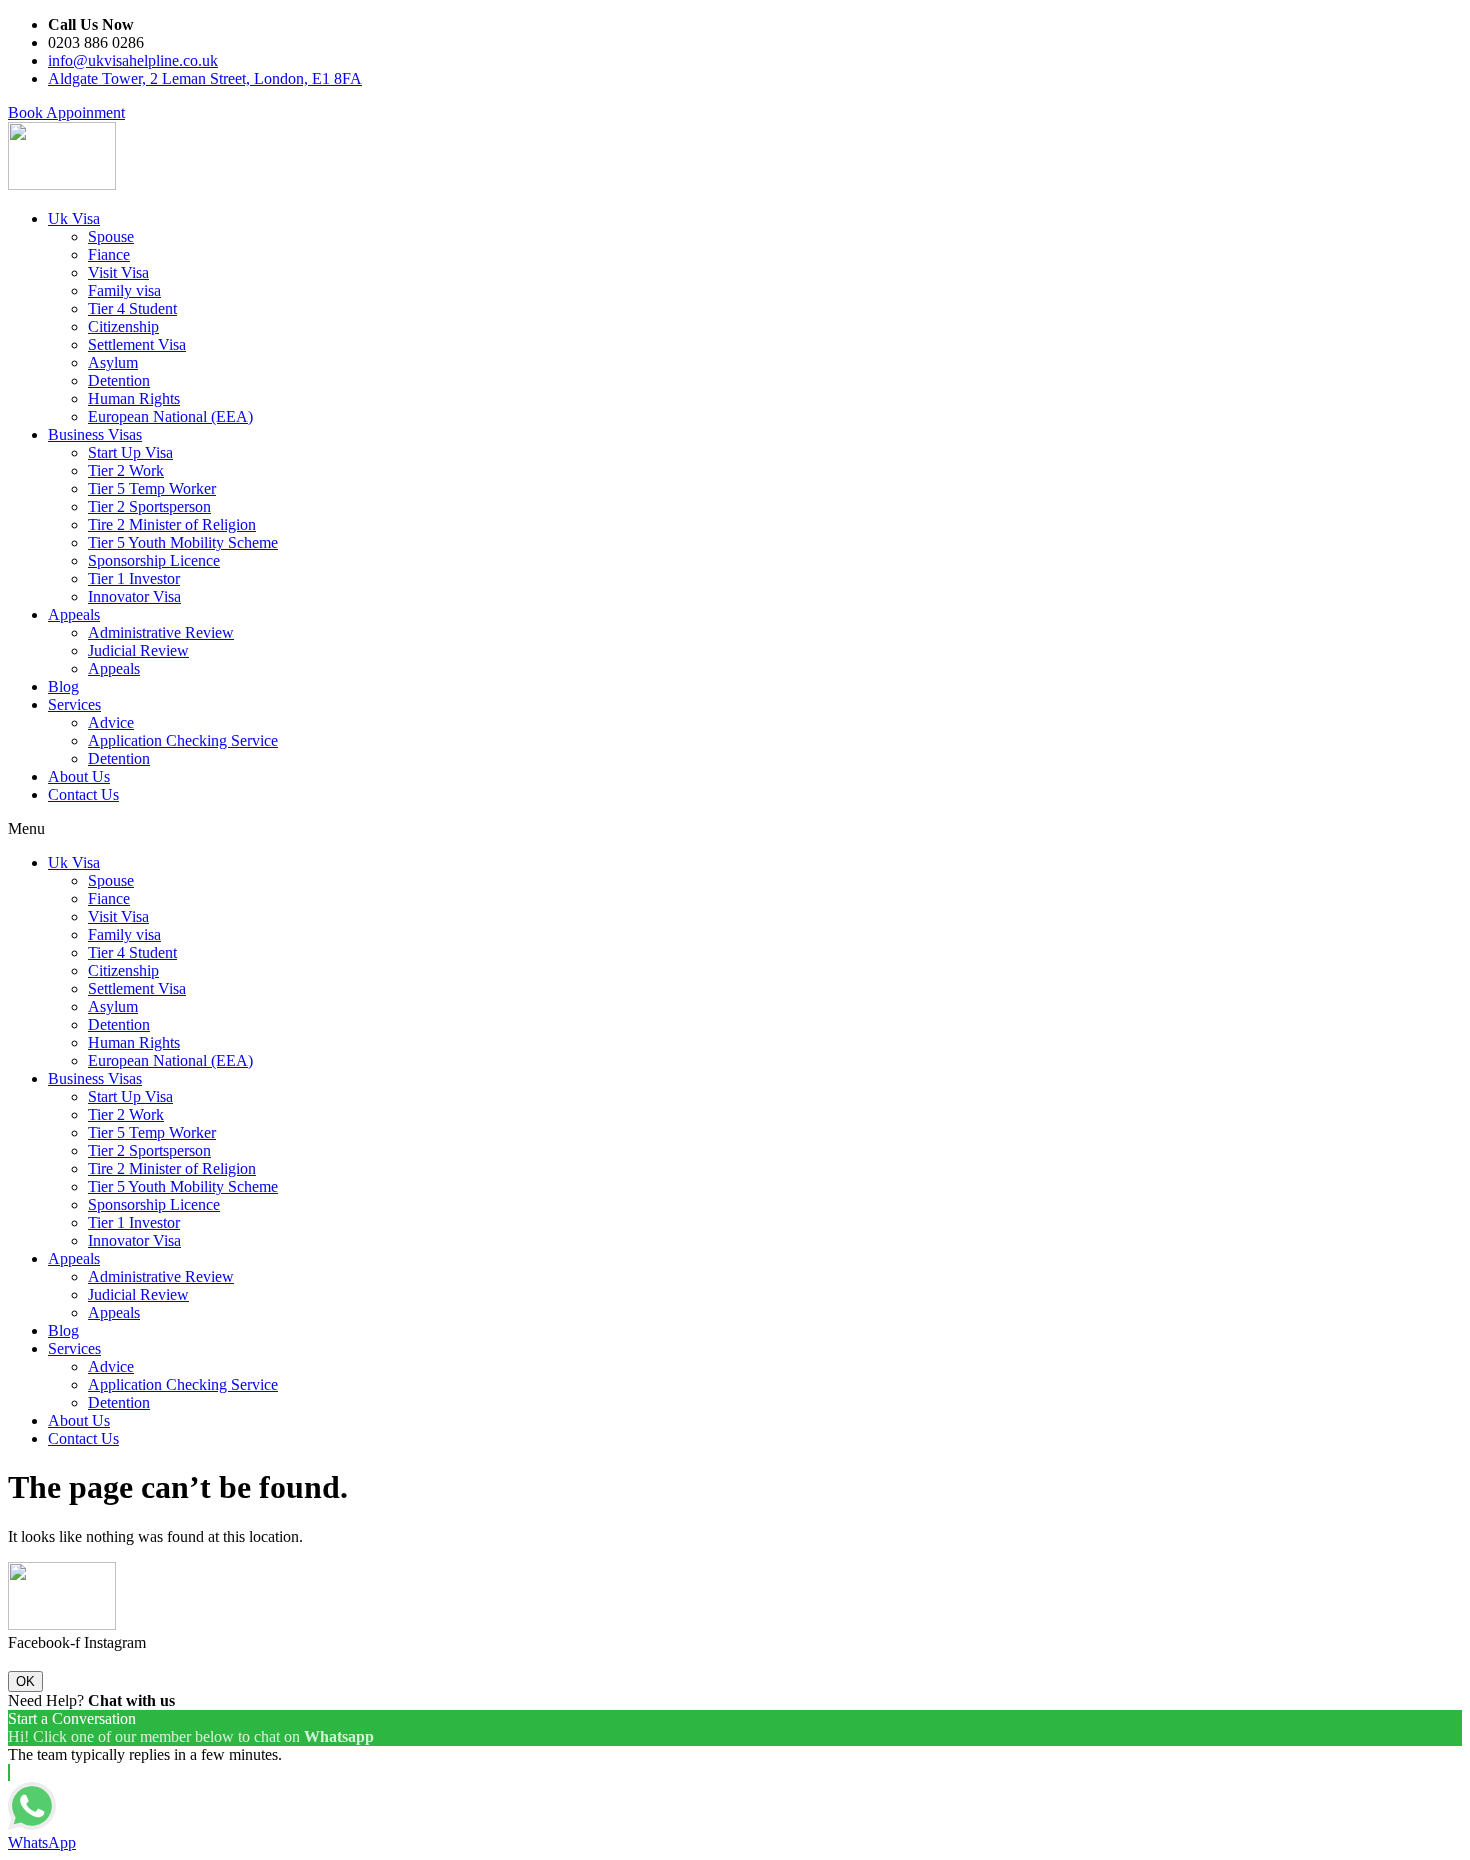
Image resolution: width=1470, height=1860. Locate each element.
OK (25, 1681)
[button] (66, 112)
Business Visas (95, 434)
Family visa (124, 290)
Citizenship (123, 326)
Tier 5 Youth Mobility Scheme (183, 542)
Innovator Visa (134, 596)
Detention (119, 380)
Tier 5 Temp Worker (152, 488)
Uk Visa (74, 218)
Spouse (111, 236)
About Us (79, 776)
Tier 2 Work (126, 470)
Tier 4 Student (132, 308)
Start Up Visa (130, 452)
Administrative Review (161, 632)
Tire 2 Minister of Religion (172, 524)
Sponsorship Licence (154, 560)
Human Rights (134, 398)
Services (74, 704)
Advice (111, 722)
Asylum (113, 362)
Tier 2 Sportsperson (149, 506)
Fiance (109, 254)
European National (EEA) (170, 416)
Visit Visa (118, 272)
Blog (63, 686)
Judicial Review (138, 650)
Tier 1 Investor (134, 578)
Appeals (74, 614)
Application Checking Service (183, 740)
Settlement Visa (137, 344)
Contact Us (83, 794)
